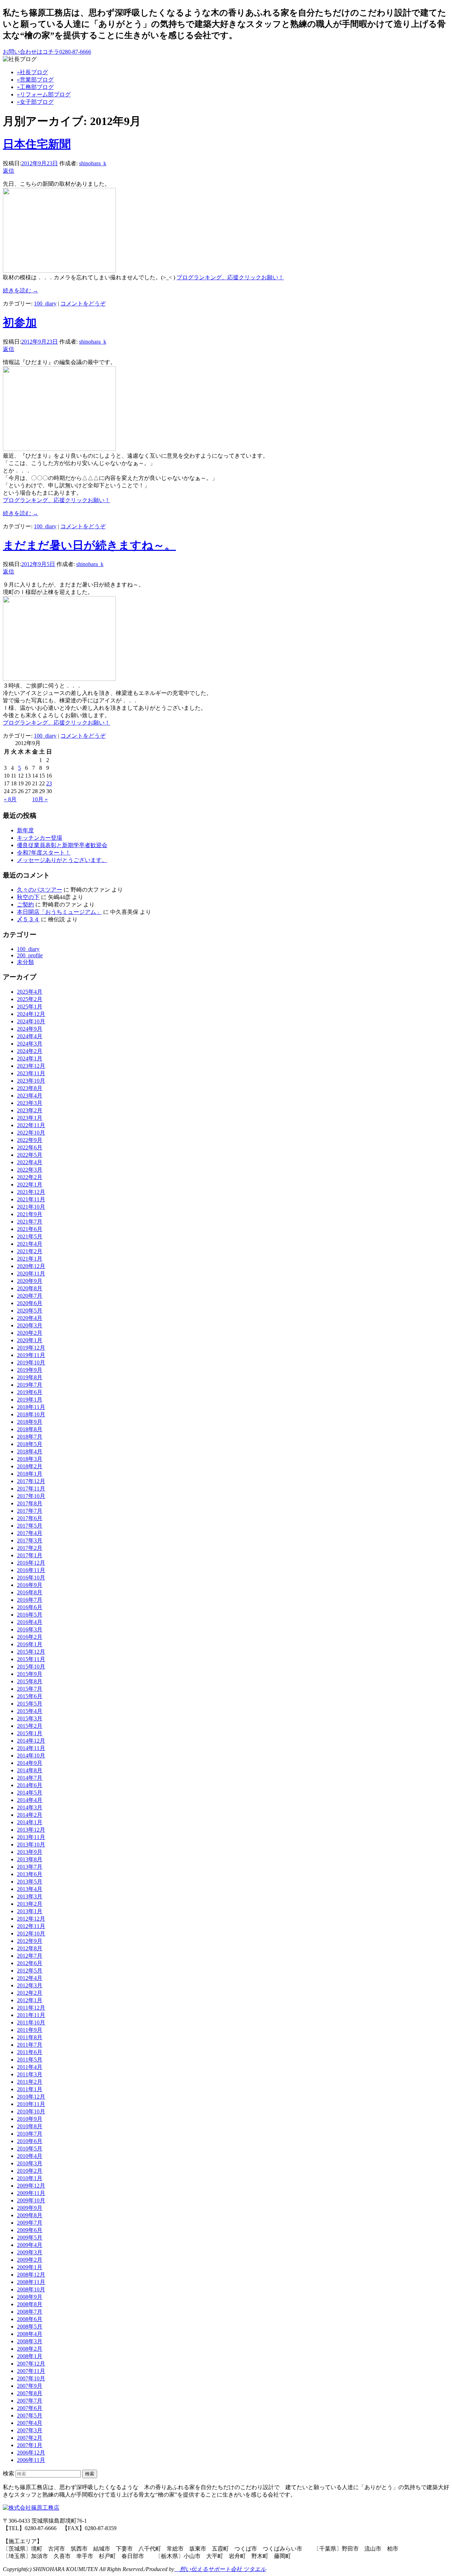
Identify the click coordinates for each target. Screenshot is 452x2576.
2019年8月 (30, 1377)
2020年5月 (30, 1311)
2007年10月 (31, 2378)
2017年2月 (30, 1548)
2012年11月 (31, 1926)
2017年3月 (30, 1540)
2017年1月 (30, 1555)
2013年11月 (31, 1837)
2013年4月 (30, 1889)
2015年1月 (30, 1733)
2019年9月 (30, 1370)
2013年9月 (30, 1852)
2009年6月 (30, 2230)
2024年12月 (31, 1014)
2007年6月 (30, 2408)
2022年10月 (31, 1133)
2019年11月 (31, 1355)
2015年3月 (30, 1718)
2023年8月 (30, 1088)
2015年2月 (30, 1726)
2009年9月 (30, 2208)
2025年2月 (30, 999)
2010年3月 (30, 2163)
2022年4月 (30, 1162)
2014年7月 (30, 1778)
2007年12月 (31, 2364)
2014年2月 (30, 1815)
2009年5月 (30, 2238)
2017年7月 (30, 1511)
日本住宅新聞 (37, 144)
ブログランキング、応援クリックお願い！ (230, 277)
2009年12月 (31, 2186)
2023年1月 (30, 1118)
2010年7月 (30, 2134)
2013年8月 (30, 1859)
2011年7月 (30, 2045)
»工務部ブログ (35, 87)
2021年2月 (30, 1251)
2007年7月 (30, 2401)
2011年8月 (30, 2037)
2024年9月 (30, 1029)
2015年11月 (31, 1659)
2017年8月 (30, 1503)
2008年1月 (30, 2356)
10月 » (40, 799)
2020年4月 (30, 1318)
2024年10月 (31, 1021)
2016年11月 (31, 1570)
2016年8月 (30, 1592)
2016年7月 (30, 1600)
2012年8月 (30, 1948)
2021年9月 (30, 1214)
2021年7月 (30, 1222)
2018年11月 (31, 1407)
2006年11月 (31, 2460)
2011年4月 (30, 2067)
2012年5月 (30, 1971)
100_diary (45, 304)
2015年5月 (30, 1704)
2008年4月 (30, 2334)
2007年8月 (30, 2393)
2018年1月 (30, 1474)
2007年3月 (30, 2430)
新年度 (25, 830)
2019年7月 (30, 1385)
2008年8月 (30, 2304)
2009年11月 (31, 2193)
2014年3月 (30, 1807)
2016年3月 (30, 1629)
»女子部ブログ (35, 102)
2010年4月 (30, 2156)
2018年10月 (31, 1414)
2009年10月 (31, 2200)
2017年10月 (31, 1496)
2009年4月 (30, 2245)
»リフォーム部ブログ (44, 94)
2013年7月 (30, 1867)
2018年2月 (30, 1466)
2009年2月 (30, 2260)
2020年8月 (30, 1288)
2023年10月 (31, 1081)
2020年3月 (30, 1325)
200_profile (30, 955)
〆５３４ (28, 919)
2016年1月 (30, 1644)
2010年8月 (30, 2126)
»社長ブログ (32, 72)
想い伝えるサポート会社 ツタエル (220, 2569)
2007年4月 (30, 2423)
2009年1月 (30, 2267)
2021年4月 (30, 1244)
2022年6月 (30, 1147)
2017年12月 (31, 1481)
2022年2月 (30, 1177)
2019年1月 (30, 1400)
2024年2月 (30, 1051)
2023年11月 (31, 1073)
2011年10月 (31, 2022)
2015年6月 (30, 1696)
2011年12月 (31, 2008)
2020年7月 (30, 1296)
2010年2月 (30, 2171)
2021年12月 (31, 1192)
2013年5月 (30, 1882)
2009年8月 (30, 2215)
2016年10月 (31, 1578)
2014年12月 (31, 1741)
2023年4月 (30, 1096)
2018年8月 (30, 1429)
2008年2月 (30, 2349)
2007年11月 (31, 2371)
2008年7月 (30, 2312)
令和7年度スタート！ (44, 853)
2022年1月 (30, 1185)
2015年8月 (30, 1681)
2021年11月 (31, 1199)
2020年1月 (30, 1340)
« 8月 (10, 799)
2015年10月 (31, 1667)
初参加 (20, 322)
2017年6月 (30, 1518)
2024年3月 (30, 1044)
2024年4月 (30, 1036)
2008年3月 (30, 2341)
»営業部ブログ (35, 80)
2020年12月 (31, 1266)
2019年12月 (31, 1348)
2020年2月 (30, 1333)
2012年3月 (30, 1985)
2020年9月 (30, 1281)
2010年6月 (30, 2141)
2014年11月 (31, 1748)
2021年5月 (30, 1236)
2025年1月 (30, 1007)
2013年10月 (31, 1845)
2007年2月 (30, 2438)
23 (49, 783)
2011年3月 (30, 2074)
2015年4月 (30, 1711)
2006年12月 (31, 2453)
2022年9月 (30, 1140)
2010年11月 (31, 2104)
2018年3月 (30, 1459)
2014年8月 (30, 1770)
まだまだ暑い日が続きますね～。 (89, 545)
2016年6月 (30, 1607)
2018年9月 (30, 1422)
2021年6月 (30, 1229)
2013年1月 (30, 1911)
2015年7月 (30, 1689)
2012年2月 (30, 1993)
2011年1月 (30, 2089)
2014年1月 (30, 1822)
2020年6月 (30, 1303)
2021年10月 (31, 1207)
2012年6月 (30, 1963)
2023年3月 (30, 1103)
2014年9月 (30, 1763)
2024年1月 (30, 1058)
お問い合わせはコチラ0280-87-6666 (47, 52)
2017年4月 (30, 1533)
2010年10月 (31, 2111)
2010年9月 (30, 2119)
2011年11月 (31, 2015)
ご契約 (25, 905)
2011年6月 (30, 2052)
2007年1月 (30, 2445)
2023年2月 (30, 1110)
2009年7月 (30, 2223)
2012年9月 (30, 1941)
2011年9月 (30, 2030)
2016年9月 (30, 1585)
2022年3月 (30, 1170)
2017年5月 (30, 1526)
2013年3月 (30, 1896)
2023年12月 (31, 1066)
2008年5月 (30, 2327)
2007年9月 (30, 2386)
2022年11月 (31, 1125)
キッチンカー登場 (40, 838)
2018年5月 (30, 1444)
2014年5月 (30, 1793)
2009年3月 (30, 2252)
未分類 (25, 962)
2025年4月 (30, 992)
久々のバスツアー (40, 890)
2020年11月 (31, 1274)
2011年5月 (30, 2060)
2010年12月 (31, 2097)
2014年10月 (31, 1756)
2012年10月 (31, 1934)
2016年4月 (30, 1622)
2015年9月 (30, 1674)
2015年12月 (31, 1652)
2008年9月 (30, 2297)
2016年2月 (30, 1637)
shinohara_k (93, 163)
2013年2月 (30, 1904)
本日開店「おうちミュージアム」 (59, 912)
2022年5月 (30, 1155)
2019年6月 (30, 1392)
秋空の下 (28, 897)
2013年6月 (30, 1874)
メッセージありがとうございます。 (62, 860)
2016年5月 (30, 1615)
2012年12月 (31, 1919)
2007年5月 (30, 2416)
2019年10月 (31, 1363)
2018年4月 (30, 1451)
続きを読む (20, 290)
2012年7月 (30, 1956)
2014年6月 (30, 1785)
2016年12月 (31, 1563)
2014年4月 (30, 1800)
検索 (8, 2473)
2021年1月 (30, 1259)
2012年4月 (30, 1978)
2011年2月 (30, 2082)
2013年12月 (31, 1830)
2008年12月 (31, 2275)
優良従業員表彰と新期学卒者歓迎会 (62, 845)
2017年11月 (31, 1489)
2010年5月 (30, 2149)
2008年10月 (31, 2289)
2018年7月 (30, 1437)
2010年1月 (30, 2178)
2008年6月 (30, 2319)
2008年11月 (31, 2282)
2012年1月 (30, 2000)
